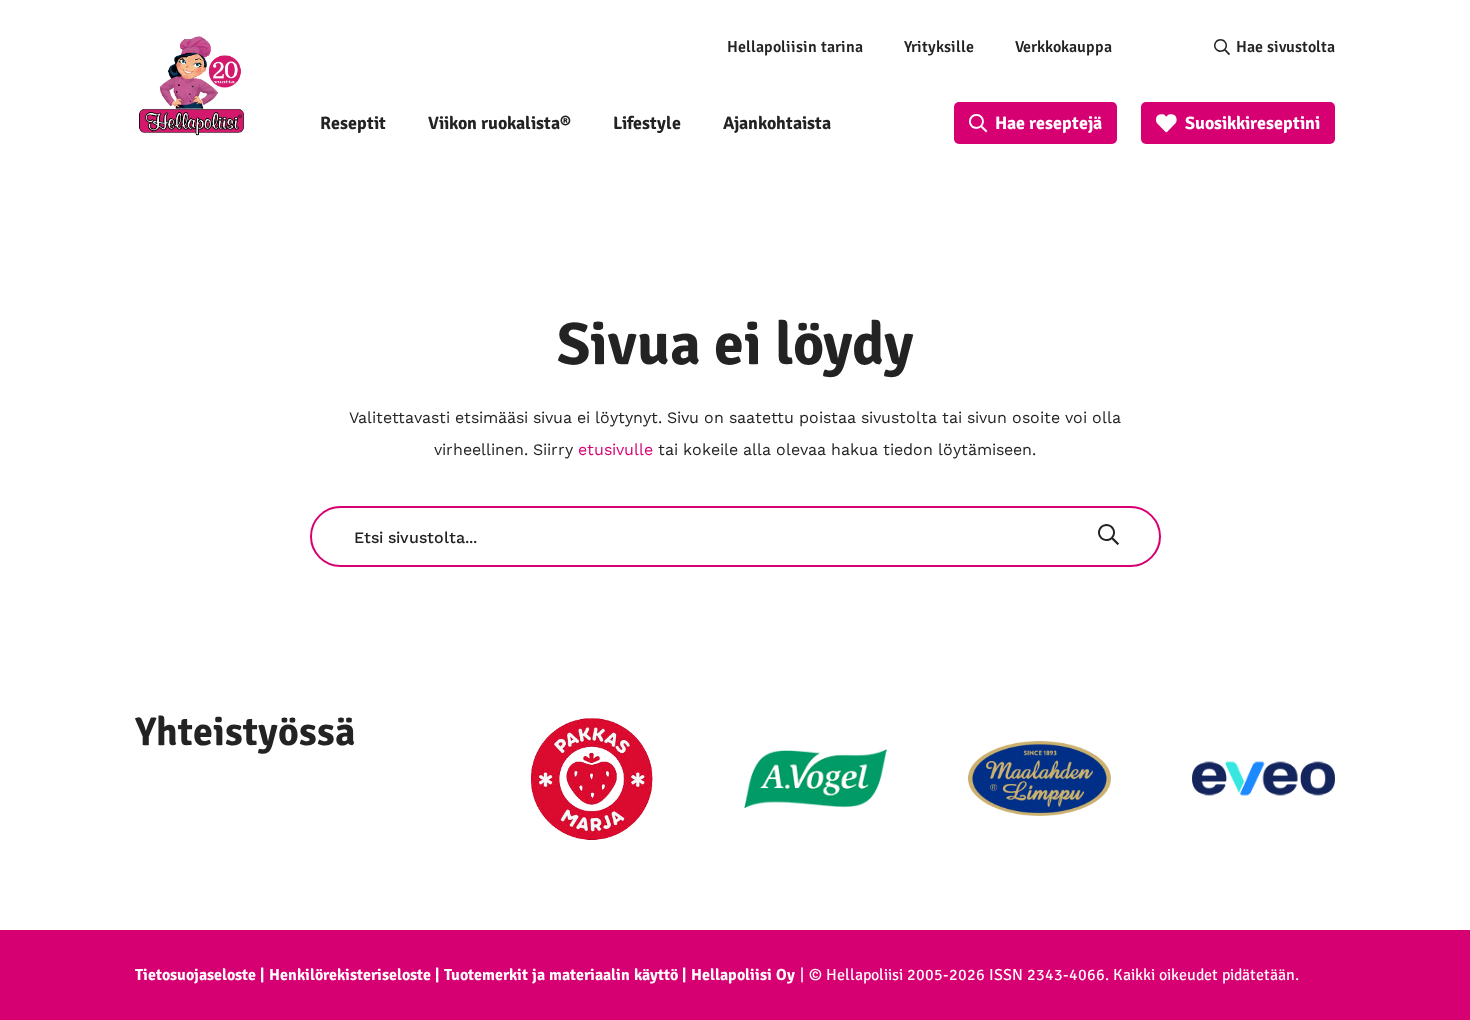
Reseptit (353, 123)
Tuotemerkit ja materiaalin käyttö (561, 975)
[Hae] (1108, 537)
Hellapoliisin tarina (795, 47)
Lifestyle (647, 123)
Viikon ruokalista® (499, 123)
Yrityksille (939, 47)
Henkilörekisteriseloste (350, 975)
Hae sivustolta (1285, 47)
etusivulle (615, 449)
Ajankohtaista (777, 123)
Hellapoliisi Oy (743, 975)
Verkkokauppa (1063, 47)
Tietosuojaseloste (195, 975)
